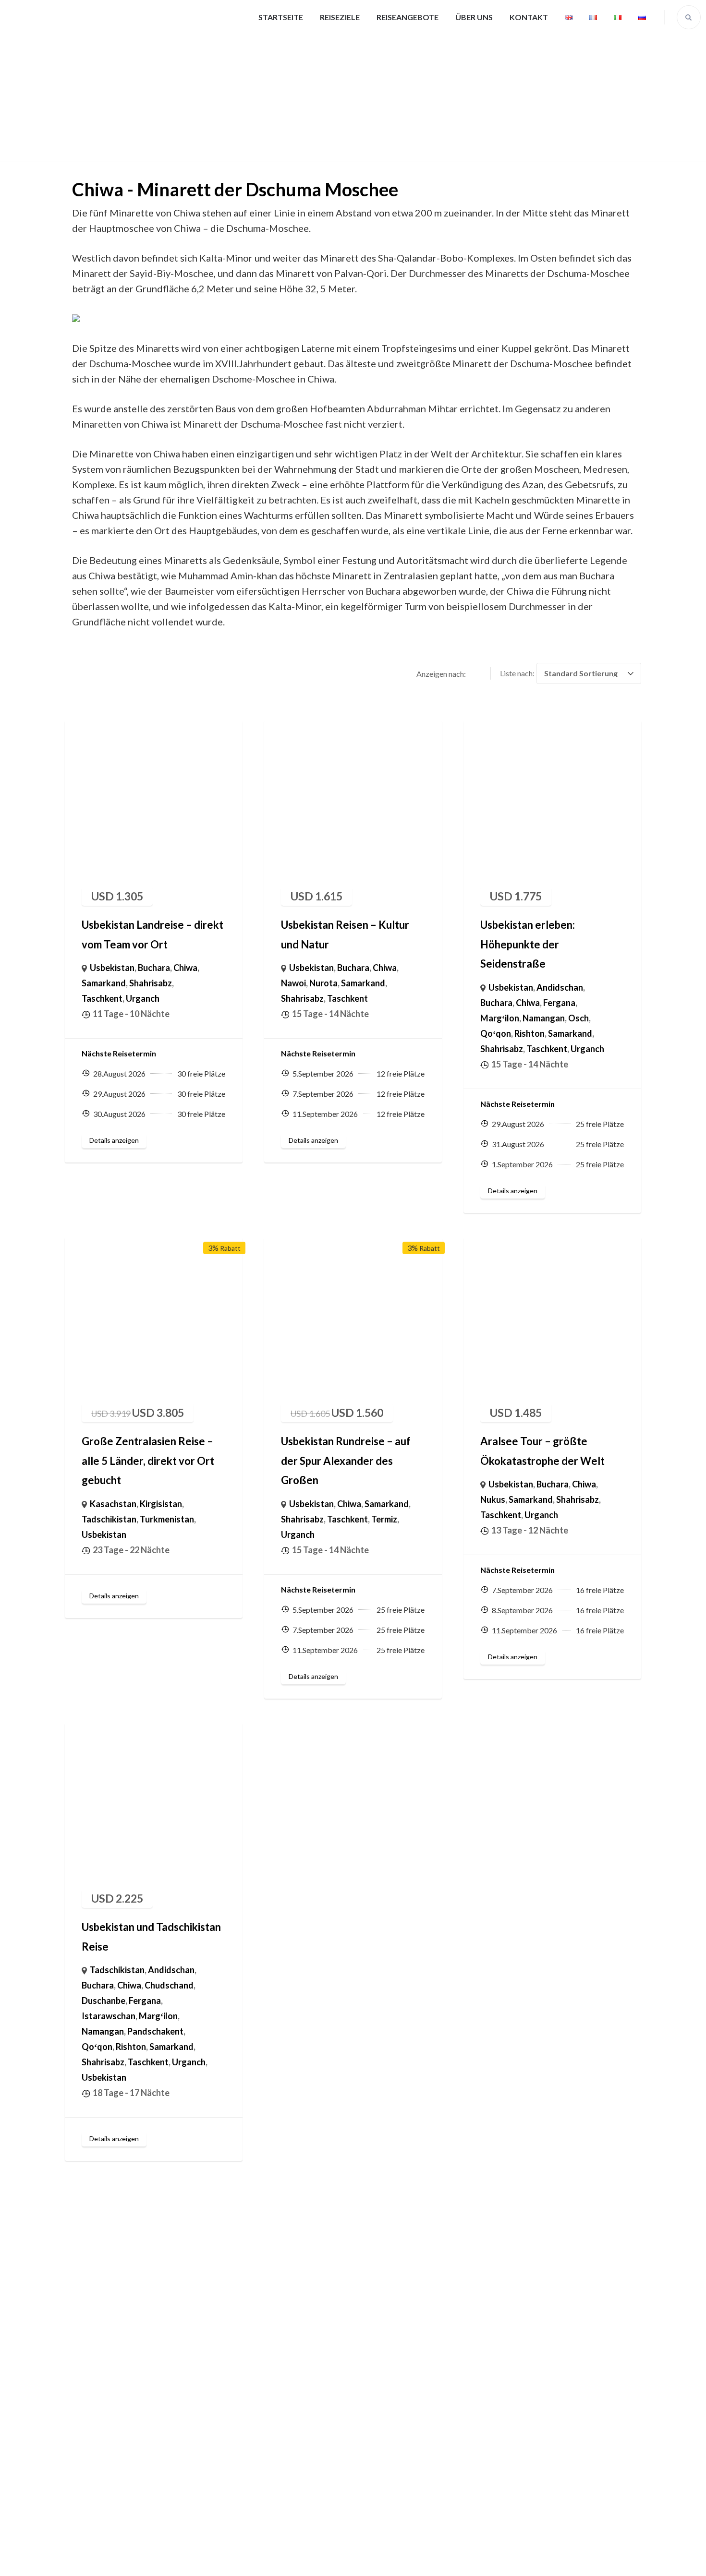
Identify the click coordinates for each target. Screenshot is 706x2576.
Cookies (375, 2476)
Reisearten (93, 2390)
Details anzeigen (114, 1140)
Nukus (493, 1499)
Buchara (154, 968)
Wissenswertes (390, 2333)
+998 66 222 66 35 (563, 2305)
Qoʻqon (496, 1033)
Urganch (143, 998)
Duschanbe (103, 2001)
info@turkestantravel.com (578, 2329)
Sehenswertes (387, 2304)
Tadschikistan (109, 1519)
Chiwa (185, 968)
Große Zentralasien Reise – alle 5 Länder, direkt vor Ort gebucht (148, 1461)
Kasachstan (113, 1504)
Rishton (529, 1033)
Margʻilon (500, 1018)
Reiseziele (340, 17)
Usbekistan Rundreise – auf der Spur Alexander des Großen (346, 1461)
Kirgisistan (161, 1504)
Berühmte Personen (398, 2361)
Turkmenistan (167, 1519)
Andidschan (560, 987)
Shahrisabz (151, 983)
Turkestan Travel (342, 2559)
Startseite (281, 17)
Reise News (383, 2419)
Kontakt (529, 17)
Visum (372, 2447)
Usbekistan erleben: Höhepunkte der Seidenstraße (528, 944)
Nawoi (293, 983)
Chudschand (169, 1985)
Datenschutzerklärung (422, 2559)
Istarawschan (109, 2016)
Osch (578, 1018)
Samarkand (104, 983)
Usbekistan (112, 968)
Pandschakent (155, 2031)
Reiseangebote (408, 17)
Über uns (474, 17)
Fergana (559, 1003)
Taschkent (102, 998)
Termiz (384, 1519)
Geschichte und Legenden (410, 2390)
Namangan (544, 1018)
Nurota (323, 983)
